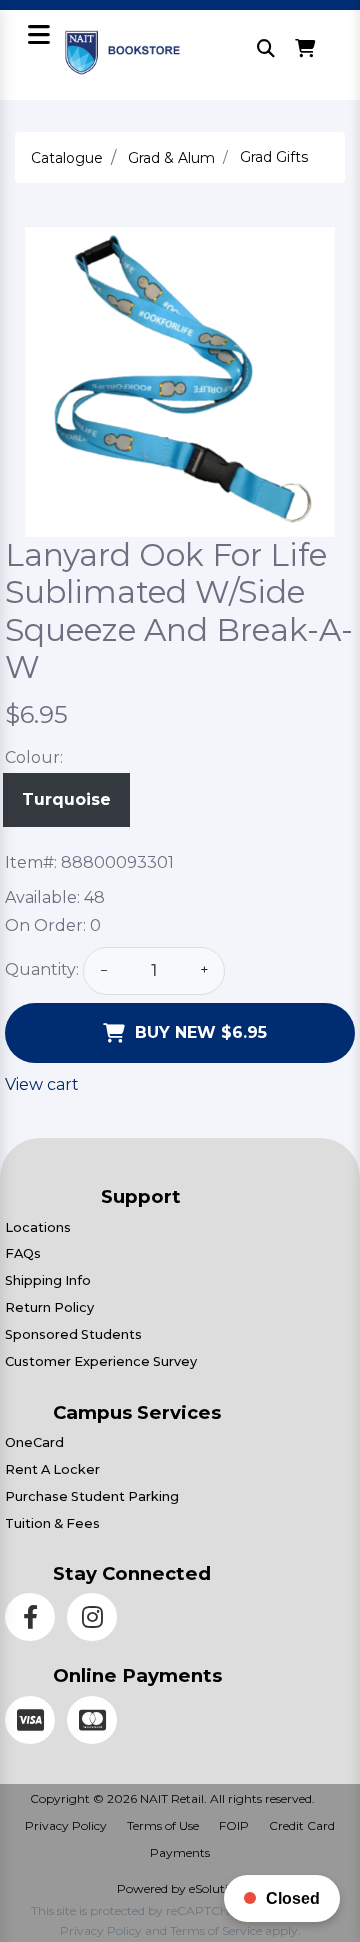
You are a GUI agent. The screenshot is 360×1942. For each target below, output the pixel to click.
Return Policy (49, 1307)
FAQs (23, 1253)
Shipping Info (48, 1280)
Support (141, 1196)
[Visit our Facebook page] (36, 1620)
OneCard (34, 1442)
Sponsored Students (73, 1334)
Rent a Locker (52, 1469)
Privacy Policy (66, 1825)
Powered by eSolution (180, 1888)
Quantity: (42, 969)
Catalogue (67, 158)
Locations (38, 1227)
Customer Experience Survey (101, 1361)
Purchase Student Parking (92, 1496)
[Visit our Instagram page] (96, 1620)
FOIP (234, 1825)
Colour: (34, 757)
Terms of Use (163, 1825)
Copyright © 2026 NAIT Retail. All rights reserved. (172, 1798)
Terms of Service (216, 1930)
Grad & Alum (171, 158)
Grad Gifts (274, 157)
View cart (42, 1084)
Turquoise (66, 799)
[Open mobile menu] (38, 36)
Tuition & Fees (52, 1523)
